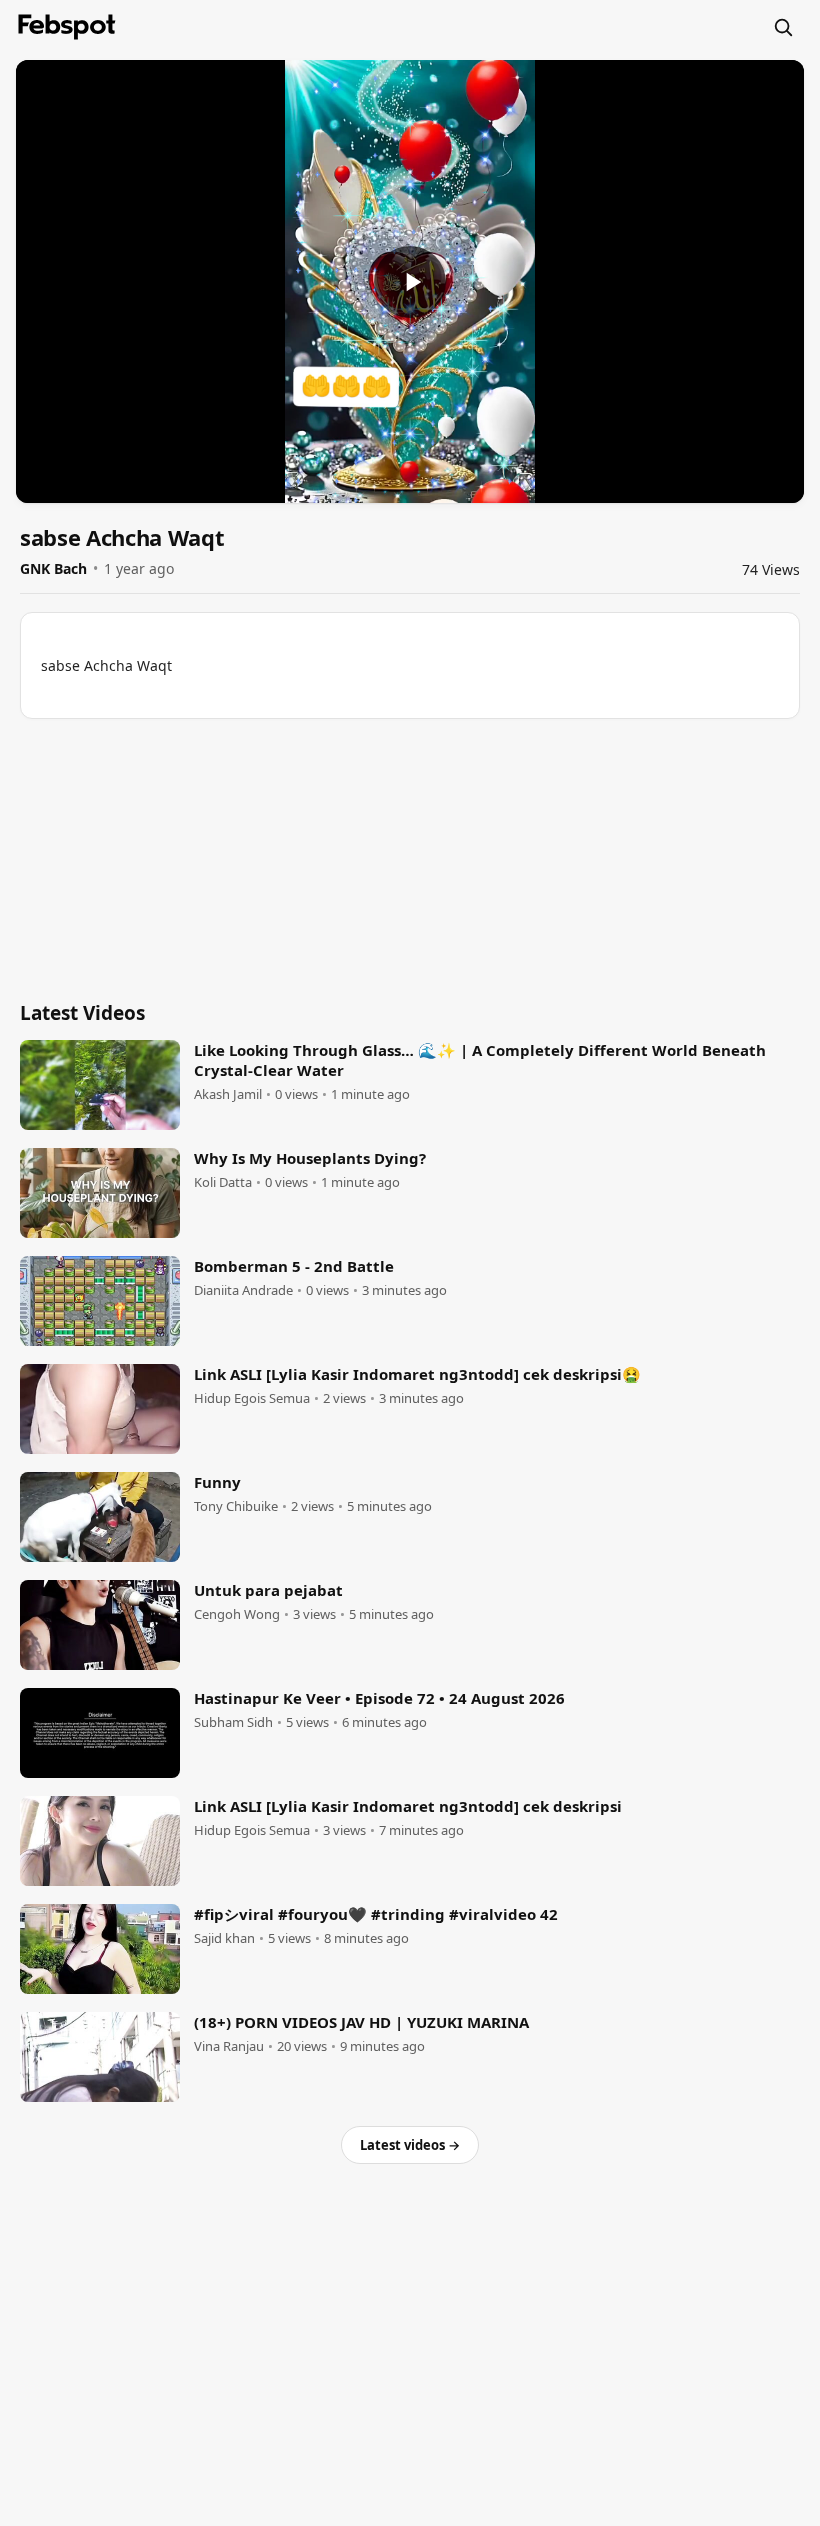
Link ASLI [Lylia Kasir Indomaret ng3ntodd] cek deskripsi (408, 1806)
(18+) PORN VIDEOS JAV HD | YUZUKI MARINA (361, 2022)
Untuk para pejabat (268, 1590)
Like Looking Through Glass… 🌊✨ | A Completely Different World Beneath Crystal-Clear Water (480, 1060)
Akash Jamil (228, 1094)
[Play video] (410, 282)
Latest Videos (82, 1013)
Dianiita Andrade (243, 1290)
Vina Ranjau (229, 2046)
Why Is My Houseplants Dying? (310, 1158)
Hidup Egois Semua (252, 1398)
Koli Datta (223, 1182)
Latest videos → (410, 2145)
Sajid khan (224, 1938)
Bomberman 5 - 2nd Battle (294, 1266)
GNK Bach (53, 568)
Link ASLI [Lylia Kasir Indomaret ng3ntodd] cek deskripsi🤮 (417, 1374)
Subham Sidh (233, 1722)
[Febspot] (67, 27)
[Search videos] (783, 27)
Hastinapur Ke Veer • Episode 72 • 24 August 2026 (379, 1698)
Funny (217, 1482)
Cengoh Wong (237, 1614)
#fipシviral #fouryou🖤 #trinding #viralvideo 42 (376, 1914)
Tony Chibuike (236, 1506)
